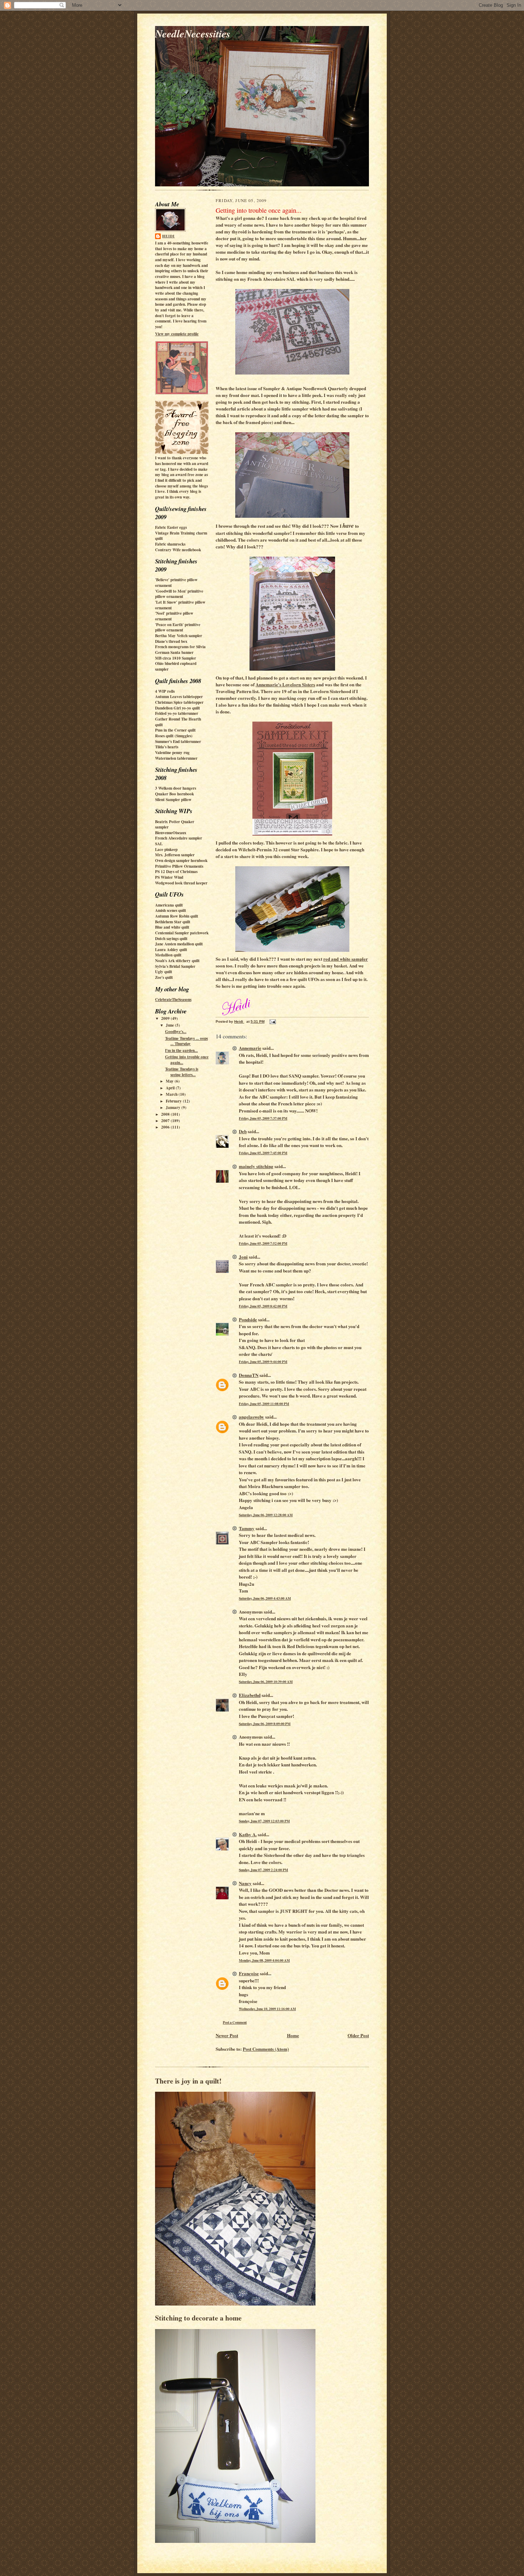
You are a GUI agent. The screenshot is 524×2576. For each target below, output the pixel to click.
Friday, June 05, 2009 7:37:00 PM (263, 1118)
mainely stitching (256, 1166)
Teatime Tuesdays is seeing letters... (182, 1072)
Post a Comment (235, 2022)
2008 (166, 1114)
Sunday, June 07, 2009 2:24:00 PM (263, 1870)
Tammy (247, 1528)
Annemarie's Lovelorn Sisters (285, 684)
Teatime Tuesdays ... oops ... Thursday (186, 1041)
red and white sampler (346, 959)
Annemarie (250, 1048)
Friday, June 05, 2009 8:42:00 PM (263, 1306)
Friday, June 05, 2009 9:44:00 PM (263, 1362)
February (174, 1101)
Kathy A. (248, 1834)
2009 (166, 1018)
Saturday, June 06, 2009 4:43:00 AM (265, 1598)
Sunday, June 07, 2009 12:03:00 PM (264, 1821)
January (174, 1108)
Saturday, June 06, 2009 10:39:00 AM (266, 1682)
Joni (243, 1257)
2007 (166, 1121)
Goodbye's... (176, 1032)
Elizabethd (250, 1695)
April (171, 1088)
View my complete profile (177, 334)
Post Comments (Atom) (266, 2049)
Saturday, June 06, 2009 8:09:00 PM (265, 1724)
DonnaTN (249, 1375)
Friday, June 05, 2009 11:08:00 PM (264, 1404)
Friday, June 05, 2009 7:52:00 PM (263, 1243)
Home (293, 2035)
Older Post (358, 2035)
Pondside (248, 1319)
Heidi (168, 236)
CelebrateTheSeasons (173, 1000)
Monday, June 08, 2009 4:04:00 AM (264, 1960)
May (170, 1081)
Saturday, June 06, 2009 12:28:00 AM (266, 1515)
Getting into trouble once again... (187, 1060)
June (170, 1025)
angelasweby (251, 1417)
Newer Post (227, 2035)
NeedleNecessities (193, 33)
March (172, 1094)
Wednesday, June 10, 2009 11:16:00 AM (267, 2009)
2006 (166, 1127)
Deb (243, 1131)
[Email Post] (272, 1021)
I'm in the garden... (181, 1050)
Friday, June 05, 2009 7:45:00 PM (263, 1153)
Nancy (245, 1883)
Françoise (249, 1973)
